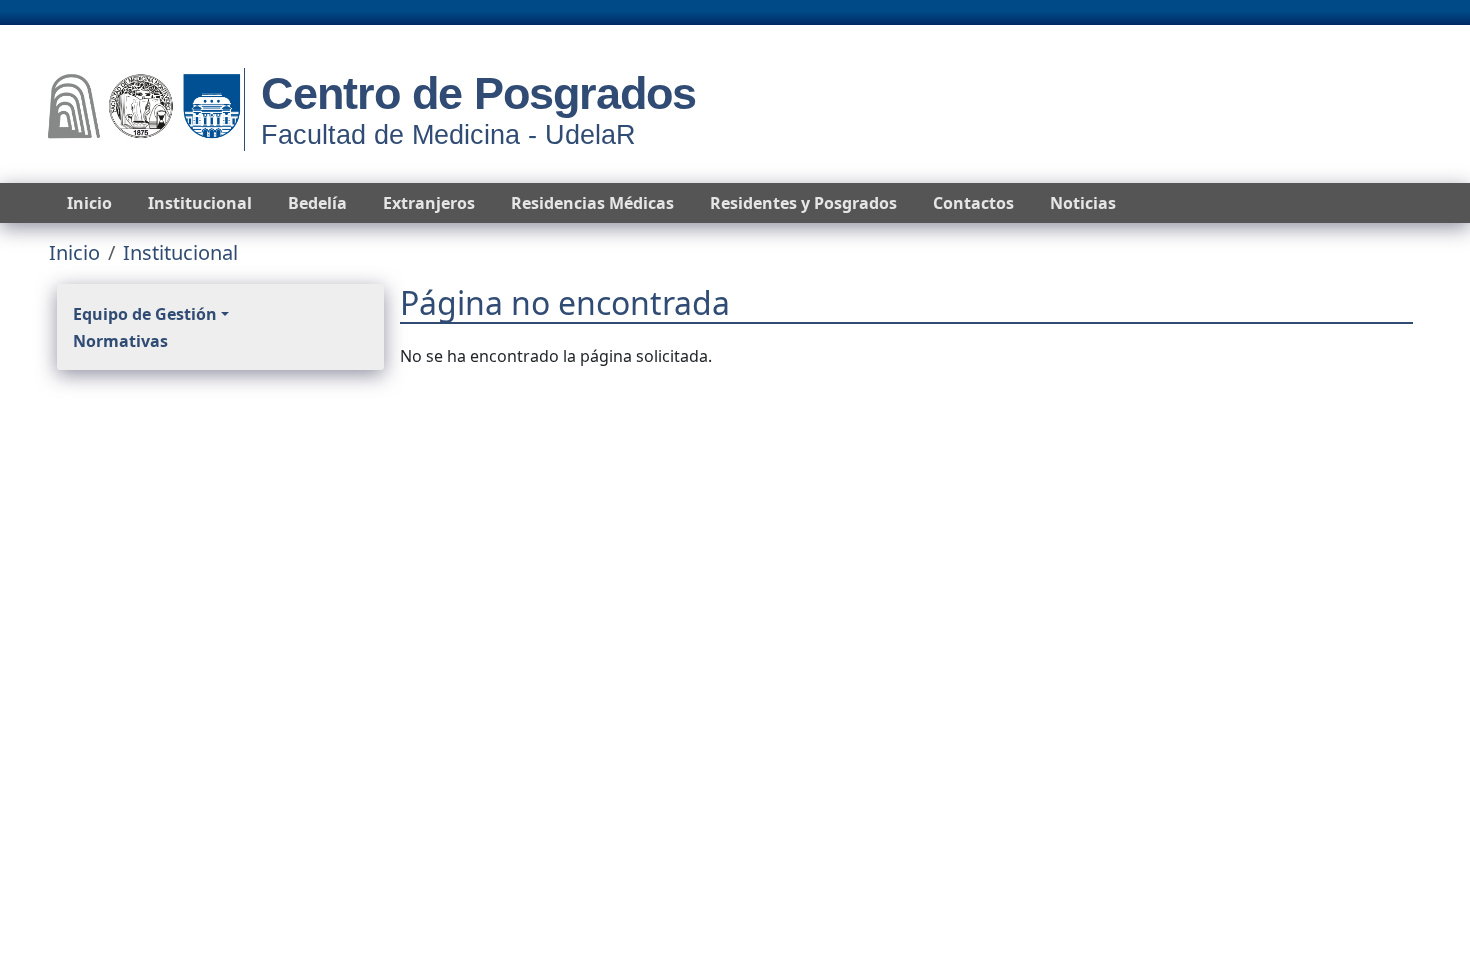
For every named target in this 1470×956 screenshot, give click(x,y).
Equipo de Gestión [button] (145, 314)
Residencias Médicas (592, 203)
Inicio (89, 203)
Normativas (120, 341)
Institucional (200, 203)
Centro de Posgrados (478, 93)
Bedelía (317, 203)
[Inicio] (144, 109)
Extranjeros (429, 203)
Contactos (973, 203)
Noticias (1083, 203)
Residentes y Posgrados (803, 203)
